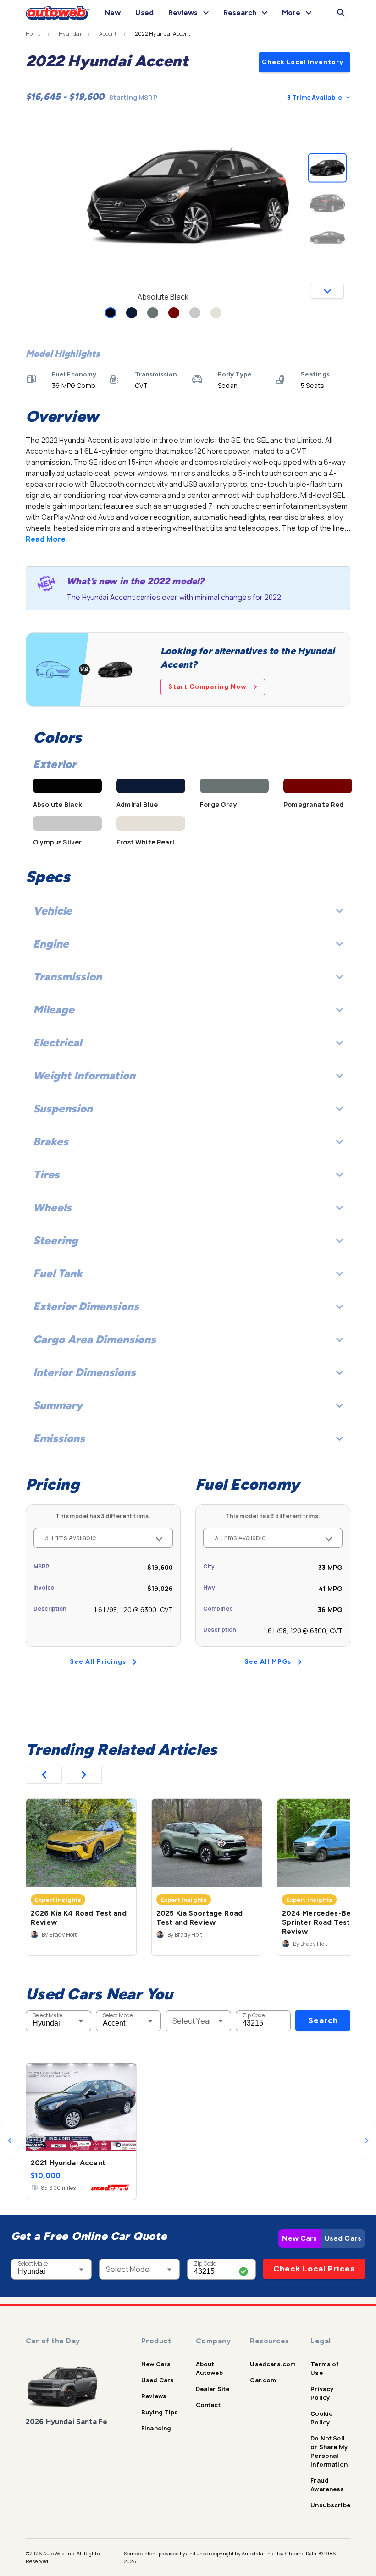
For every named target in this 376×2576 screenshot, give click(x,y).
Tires (46, 1174)
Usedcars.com (273, 2364)
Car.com (263, 2380)
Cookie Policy (321, 2418)
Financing (156, 2428)
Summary (58, 1405)
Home (33, 34)
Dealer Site (213, 2389)
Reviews (154, 2396)
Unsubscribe (330, 2505)
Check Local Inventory (303, 62)
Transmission (67, 977)
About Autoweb (209, 2368)
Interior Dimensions (84, 1372)
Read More (46, 539)
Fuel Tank (58, 1273)
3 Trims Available (315, 97)
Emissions (59, 1438)
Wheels (52, 1207)
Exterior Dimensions (86, 1306)
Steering (55, 1240)
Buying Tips (160, 2412)
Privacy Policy (322, 2393)
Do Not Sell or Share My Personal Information (329, 2451)
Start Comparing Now (207, 687)
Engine (51, 944)
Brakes (51, 1141)
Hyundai (70, 34)
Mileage (54, 1010)
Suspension (63, 1108)
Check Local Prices (314, 2269)
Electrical (57, 1043)
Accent (108, 34)
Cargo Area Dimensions (94, 1339)
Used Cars (343, 2238)
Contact (208, 2405)
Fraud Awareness (327, 2485)
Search (323, 2020)
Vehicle (53, 911)
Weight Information (84, 1076)
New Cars (299, 2238)
